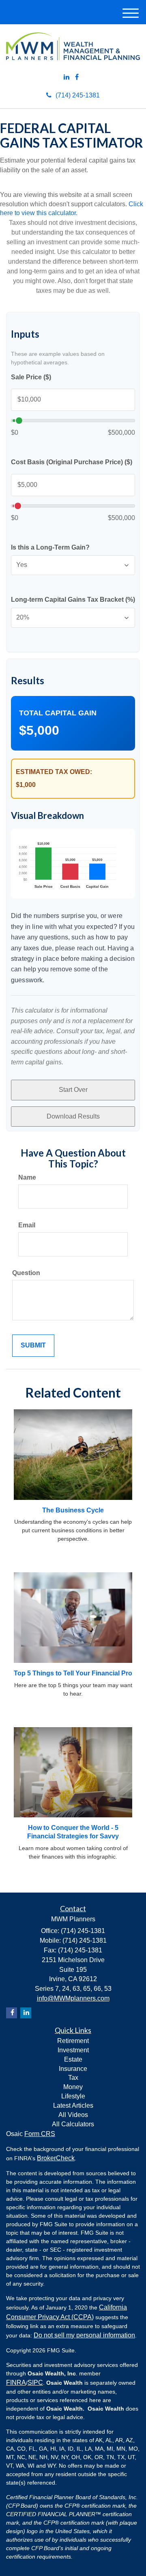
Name (27, 1177)
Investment (73, 2050)
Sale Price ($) (31, 377)
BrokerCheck (56, 2158)
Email (27, 1225)
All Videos (73, 2115)
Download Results (73, 1116)
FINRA (16, 2382)
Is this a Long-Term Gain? (50, 547)
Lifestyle (73, 2096)
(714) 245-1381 (78, 95)
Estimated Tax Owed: (54, 772)
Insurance (73, 2069)
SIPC (35, 2382)
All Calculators (73, 2124)
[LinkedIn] (67, 77)
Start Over (73, 1090)
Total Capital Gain (58, 713)
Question (26, 1273)
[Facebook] (77, 77)
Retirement (73, 2041)
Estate (73, 2059)
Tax (73, 2078)
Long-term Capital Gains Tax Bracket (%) (73, 600)
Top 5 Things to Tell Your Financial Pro (73, 1673)
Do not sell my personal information (84, 2335)
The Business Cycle (73, 1510)
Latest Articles (73, 2105)
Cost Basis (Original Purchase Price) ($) (72, 462)
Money (73, 2087)
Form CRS (40, 2134)
